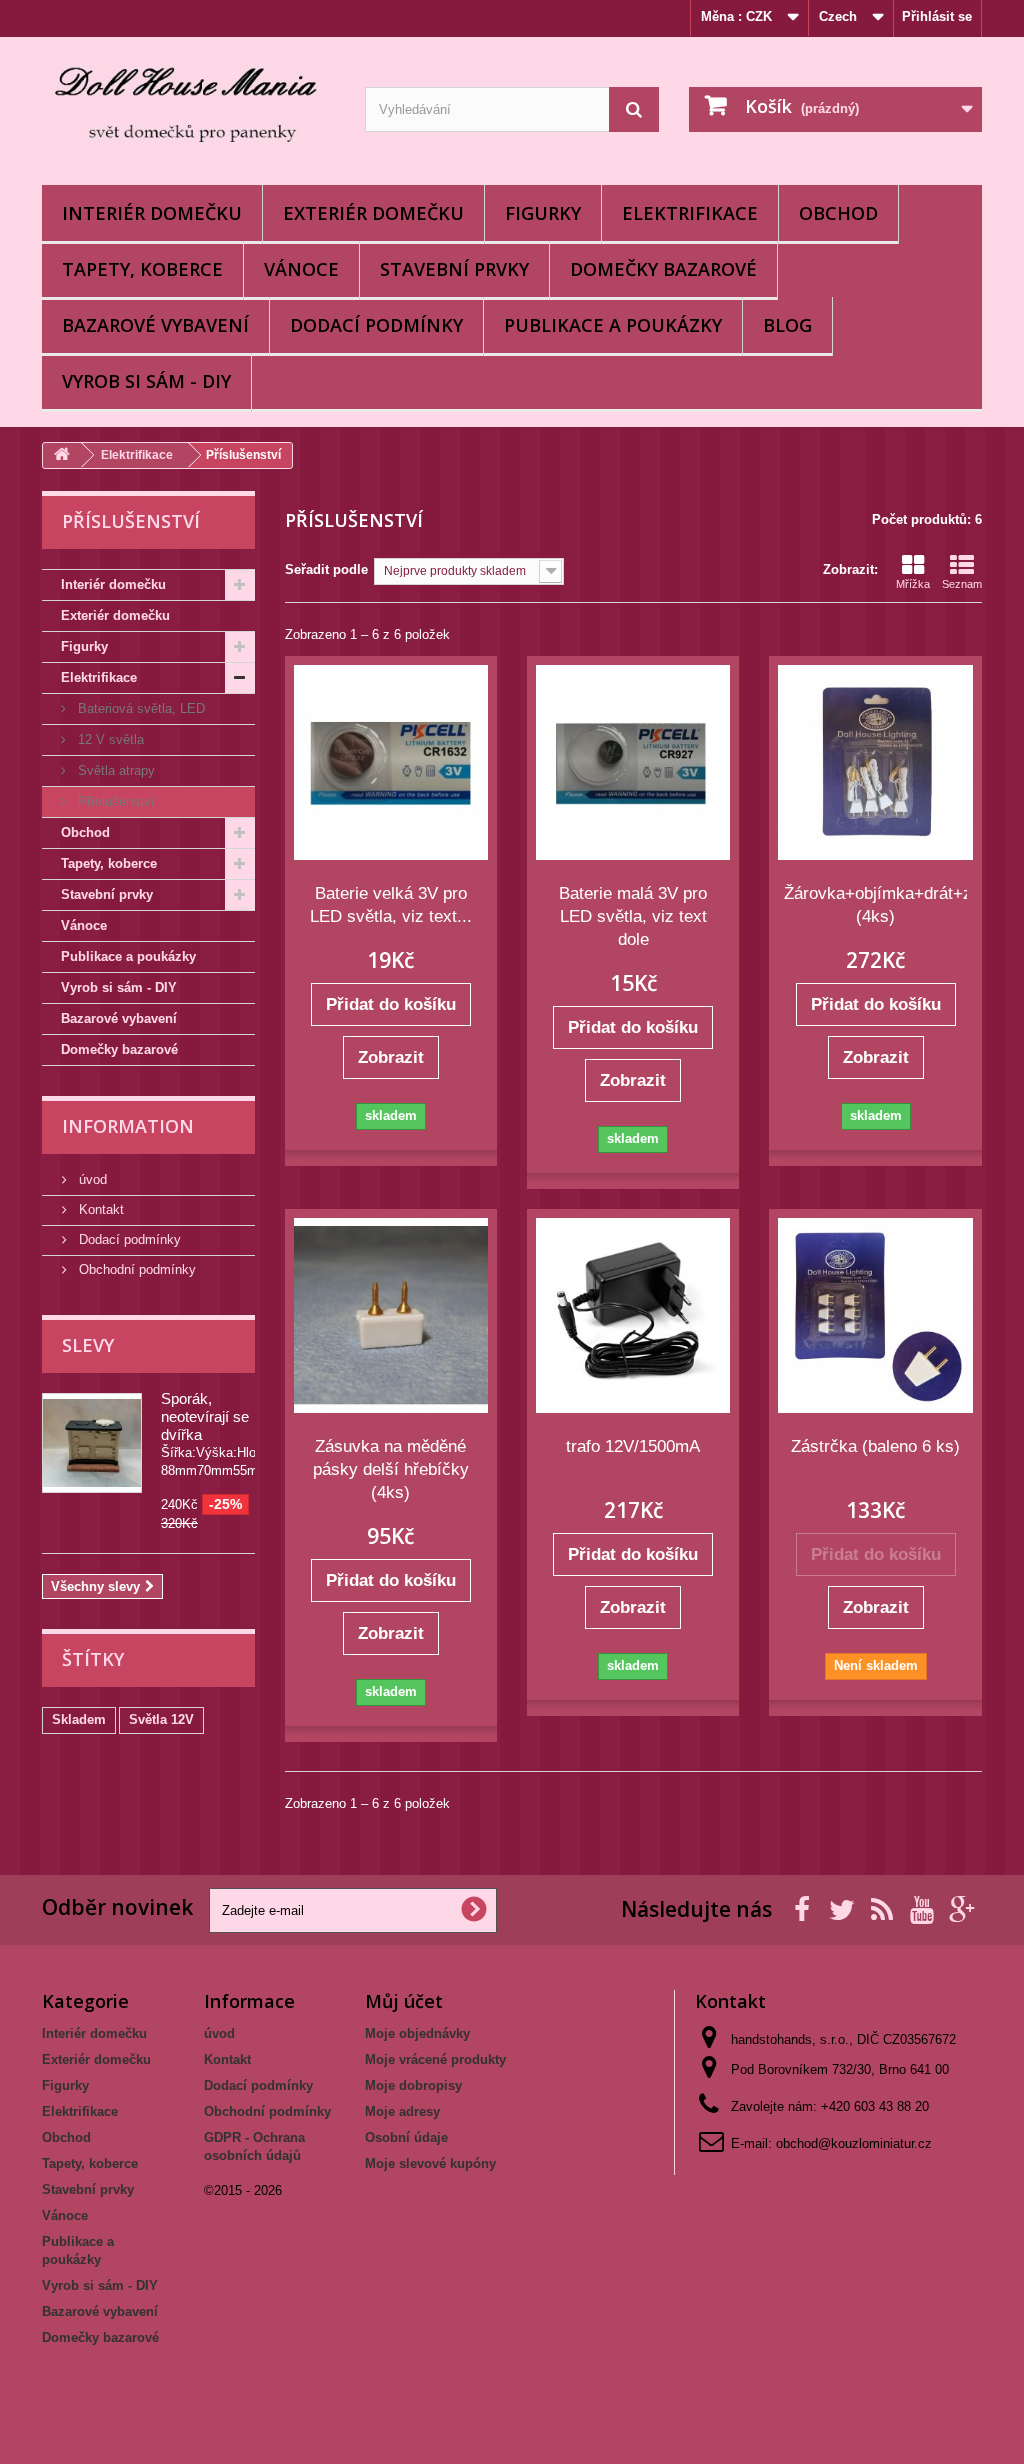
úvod (91, 1179)
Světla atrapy (114, 770)
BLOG (787, 325)
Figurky (543, 213)
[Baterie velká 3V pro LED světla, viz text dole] (391, 762)
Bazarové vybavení (155, 325)
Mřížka (913, 584)
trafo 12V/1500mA (633, 1446)
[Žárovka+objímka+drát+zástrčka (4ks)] (875, 762)
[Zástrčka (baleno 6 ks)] (875, 1315)
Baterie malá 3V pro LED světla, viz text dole (633, 916)
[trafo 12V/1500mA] (633, 1315)
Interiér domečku (152, 213)
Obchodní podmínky (135, 1269)
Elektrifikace (690, 213)
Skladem (79, 1719)
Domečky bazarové (663, 269)
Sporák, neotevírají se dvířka (205, 1416)
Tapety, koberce (142, 269)
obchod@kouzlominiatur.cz (854, 2143)
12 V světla (109, 739)
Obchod (838, 213)
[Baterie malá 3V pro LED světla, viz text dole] (633, 762)
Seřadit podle (326, 569)
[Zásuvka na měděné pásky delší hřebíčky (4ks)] (391, 1315)
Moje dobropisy (413, 2085)
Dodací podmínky (376, 325)
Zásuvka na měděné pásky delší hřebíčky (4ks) (391, 1469)
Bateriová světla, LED (139, 708)
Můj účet (404, 2001)
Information (128, 1126)
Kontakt (99, 1209)
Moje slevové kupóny (430, 2163)
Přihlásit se (937, 16)
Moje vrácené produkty (435, 2059)
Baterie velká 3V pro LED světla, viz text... (391, 905)
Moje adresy (402, 2111)
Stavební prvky (454, 269)
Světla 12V (161, 1719)
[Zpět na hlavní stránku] (62, 455)
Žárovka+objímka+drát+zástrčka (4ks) (875, 905)
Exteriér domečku (373, 213)
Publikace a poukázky (613, 325)
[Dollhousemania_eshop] (188, 106)
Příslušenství (114, 801)
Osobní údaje (406, 2137)
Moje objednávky (417, 2033)
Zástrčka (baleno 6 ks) (875, 1446)
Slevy (88, 1345)
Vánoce (301, 269)
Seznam (962, 584)
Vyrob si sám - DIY (146, 381)
